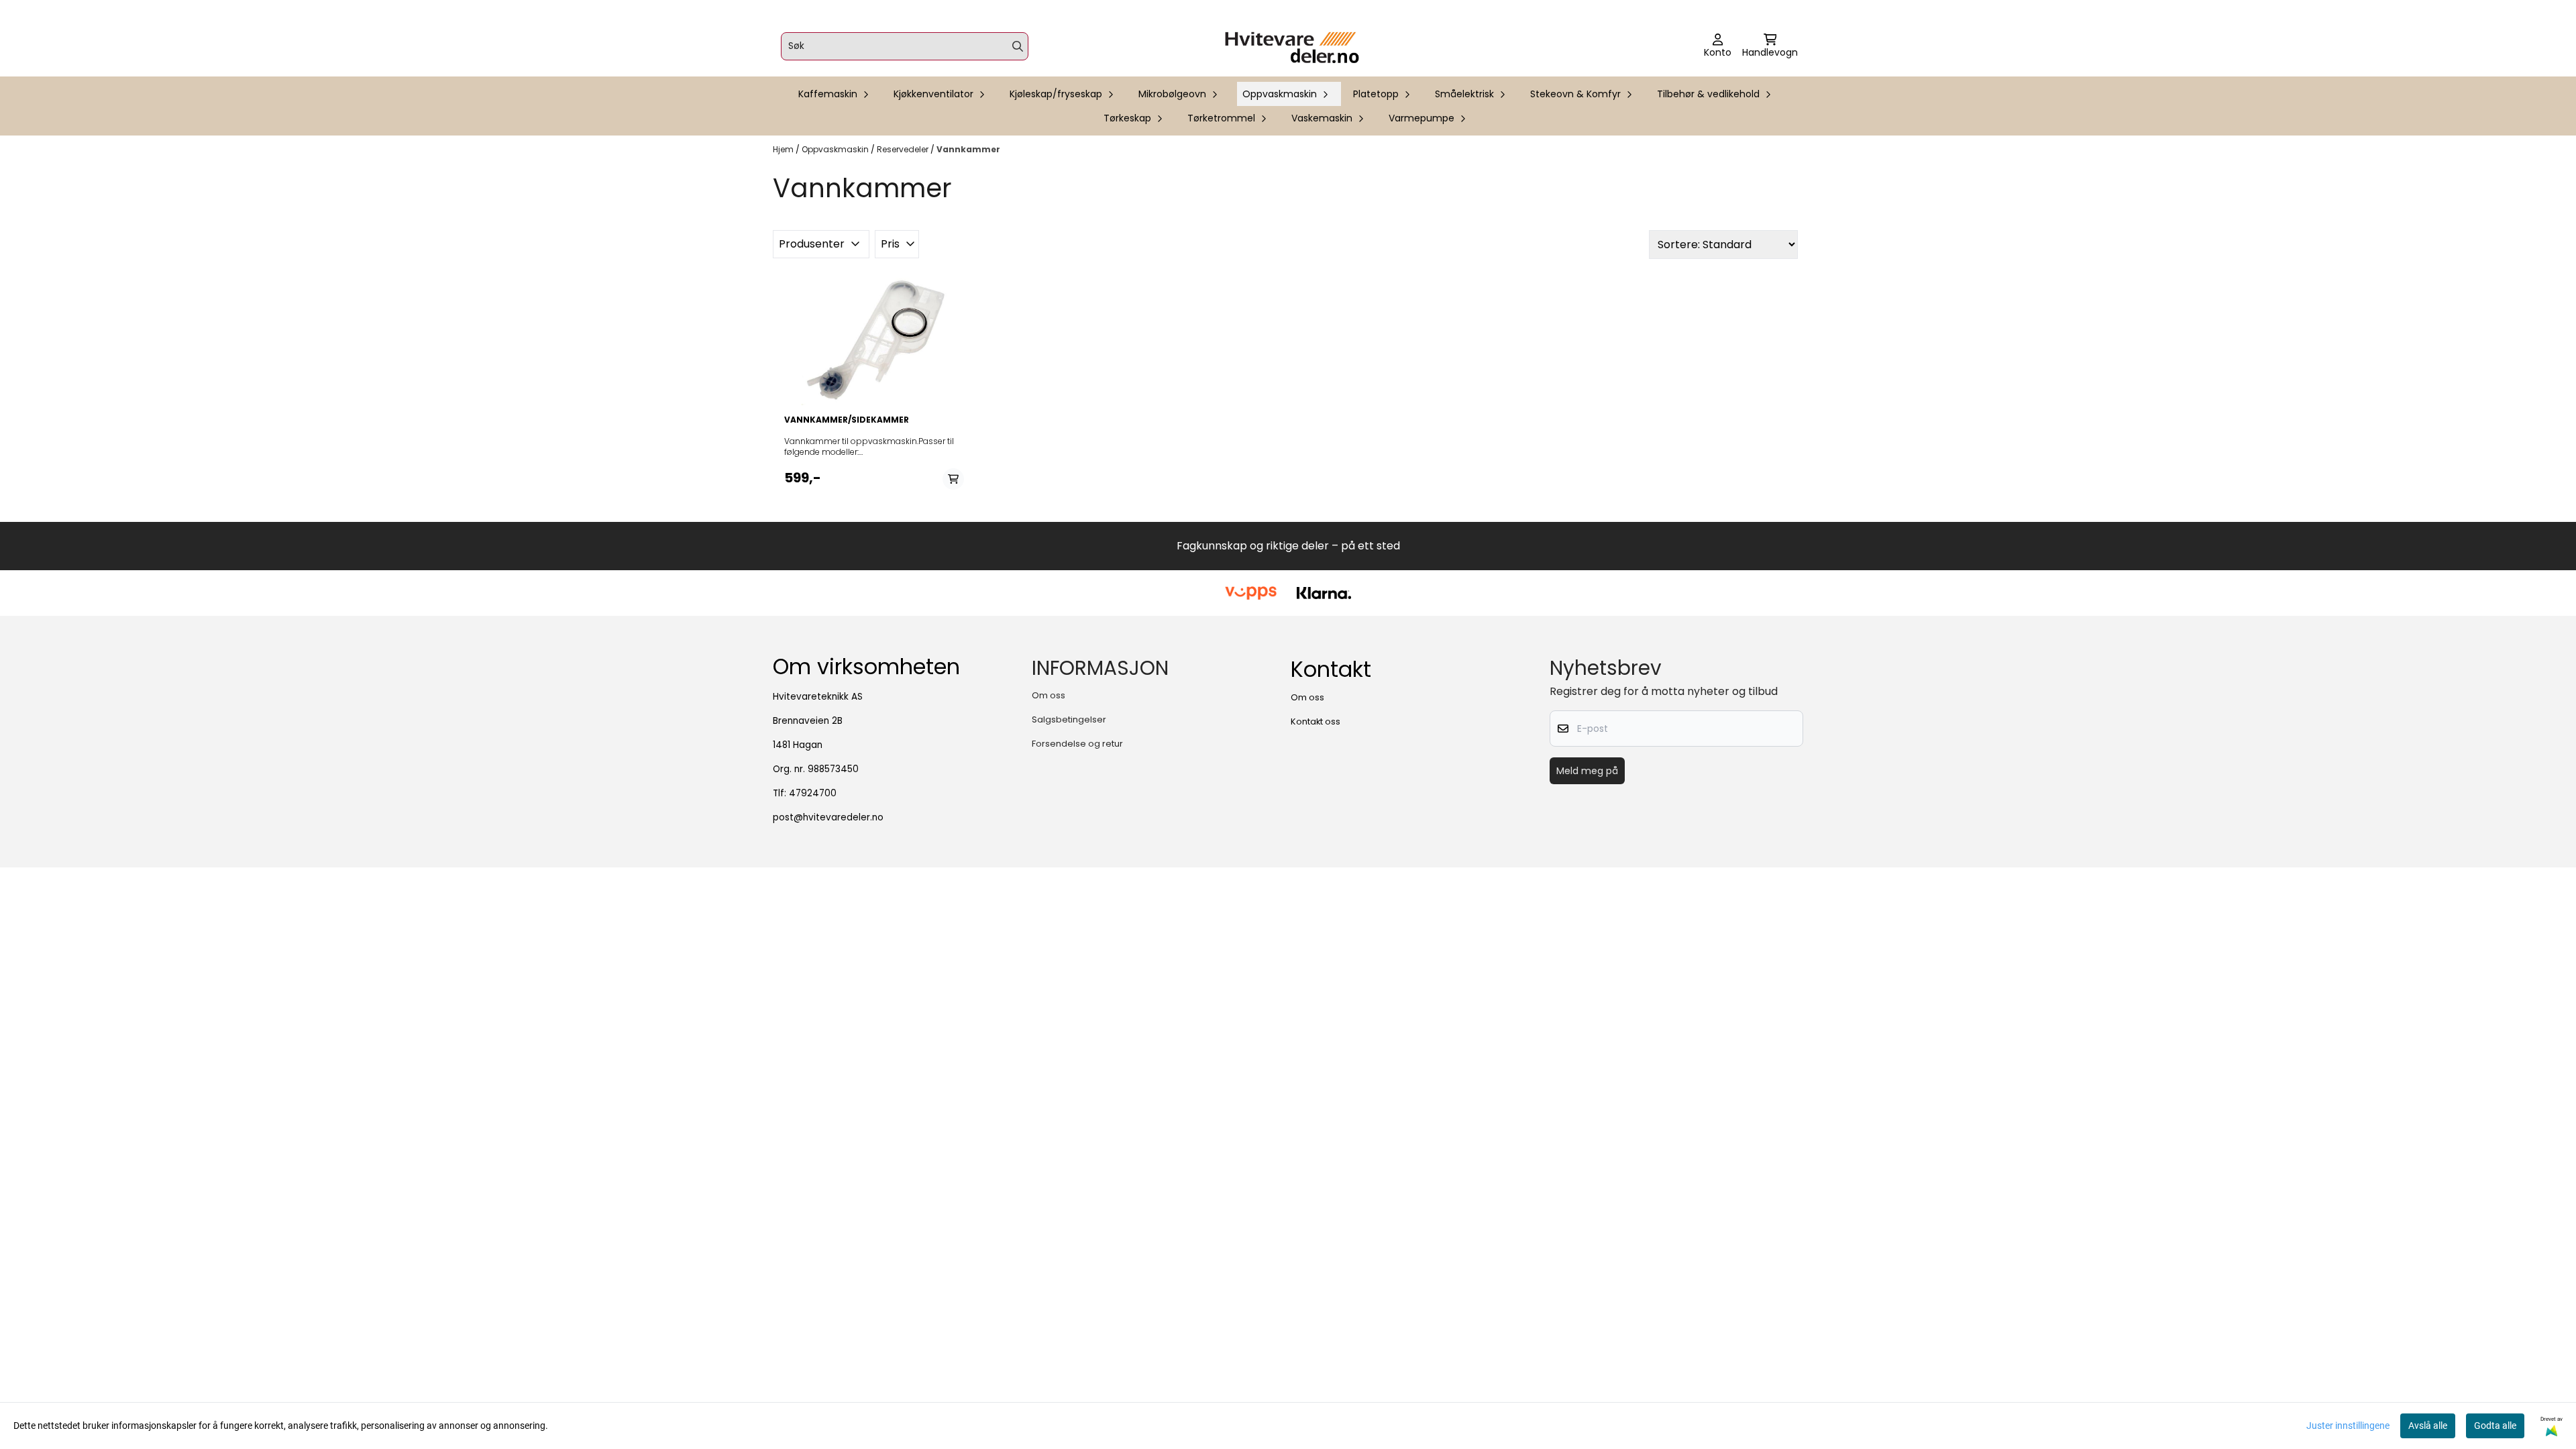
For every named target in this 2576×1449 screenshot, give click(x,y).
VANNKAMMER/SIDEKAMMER (847, 420)
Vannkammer (968, 149)
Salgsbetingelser (1069, 719)
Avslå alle (2428, 1426)
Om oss (1049, 695)
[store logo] (1292, 46)
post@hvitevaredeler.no (828, 817)
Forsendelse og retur (1077, 744)
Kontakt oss (1316, 721)
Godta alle (2495, 1426)
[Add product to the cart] (953, 479)
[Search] (1018, 46)
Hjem (784, 149)
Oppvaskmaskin (836, 149)
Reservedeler (904, 149)
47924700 (813, 793)
